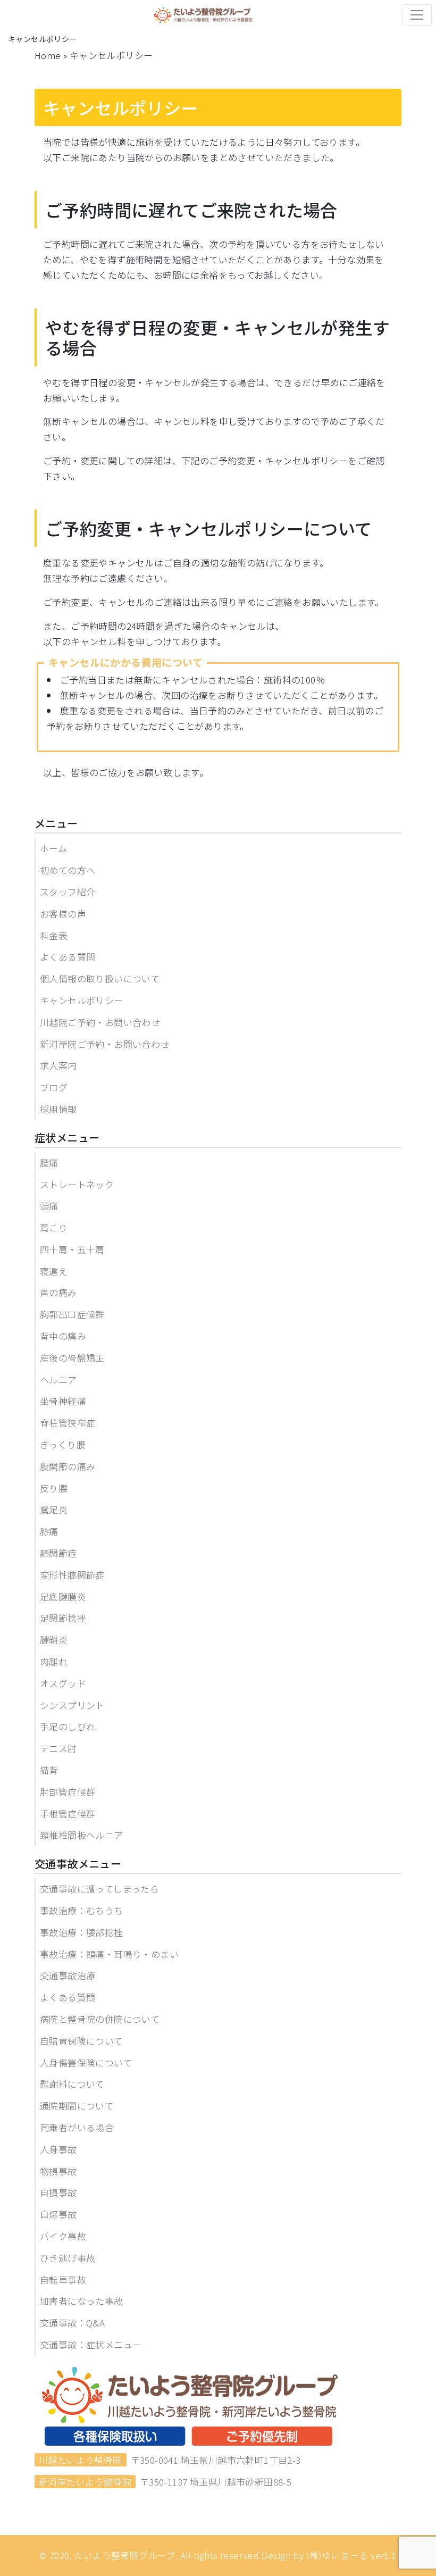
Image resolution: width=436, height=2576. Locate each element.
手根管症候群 (68, 1814)
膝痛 (49, 1531)
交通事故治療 (68, 1975)
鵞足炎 (54, 1509)
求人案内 (58, 1065)
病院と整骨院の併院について (100, 2019)
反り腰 (54, 1488)
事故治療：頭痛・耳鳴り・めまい (109, 1954)
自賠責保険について (81, 2041)
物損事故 (58, 2171)
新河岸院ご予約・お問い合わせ (105, 1044)
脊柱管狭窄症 (68, 1423)
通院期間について (77, 2106)
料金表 (54, 935)
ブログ (54, 1087)
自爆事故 (58, 2214)
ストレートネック (77, 1184)
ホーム (53, 848)
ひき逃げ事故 (68, 2258)
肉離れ (54, 1661)
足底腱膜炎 (63, 1597)
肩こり (54, 1227)
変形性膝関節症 (72, 1575)
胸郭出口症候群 (72, 1314)
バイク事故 (63, 2236)
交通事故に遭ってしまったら (99, 1889)
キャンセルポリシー (82, 1000)
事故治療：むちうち (82, 1910)
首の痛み (58, 1292)
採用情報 (58, 1109)
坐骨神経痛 (63, 1401)
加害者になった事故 (82, 2301)
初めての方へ (68, 870)
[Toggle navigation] (417, 15)
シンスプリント (72, 1705)
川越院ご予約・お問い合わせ (100, 1022)
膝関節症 (58, 1553)
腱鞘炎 (54, 1640)
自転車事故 (63, 2279)
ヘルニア (58, 1379)
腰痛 (49, 1162)
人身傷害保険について (86, 2062)
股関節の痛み (68, 1466)
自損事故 (58, 2192)
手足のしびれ (68, 1726)
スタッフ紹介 (68, 892)
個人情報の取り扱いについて (100, 978)
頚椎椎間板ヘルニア (82, 1835)
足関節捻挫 (63, 1618)
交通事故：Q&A (72, 2323)
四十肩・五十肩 (72, 1249)
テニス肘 (58, 1748)
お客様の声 (63, 914)
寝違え (54, 1271)
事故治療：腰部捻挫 (82, 1932)
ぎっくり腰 (63, 1444)
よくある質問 (68, 957)
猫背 (49, 1770)
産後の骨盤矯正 (72, 1358)
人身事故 (58, 2149)
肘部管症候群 (68, 1792)
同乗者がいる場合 (77, 2127)
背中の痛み (63, 1336)
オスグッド (63, 1683)
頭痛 (49, 1206)
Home (48, 55)
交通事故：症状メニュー (91, 2344)
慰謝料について (72, 2084)
